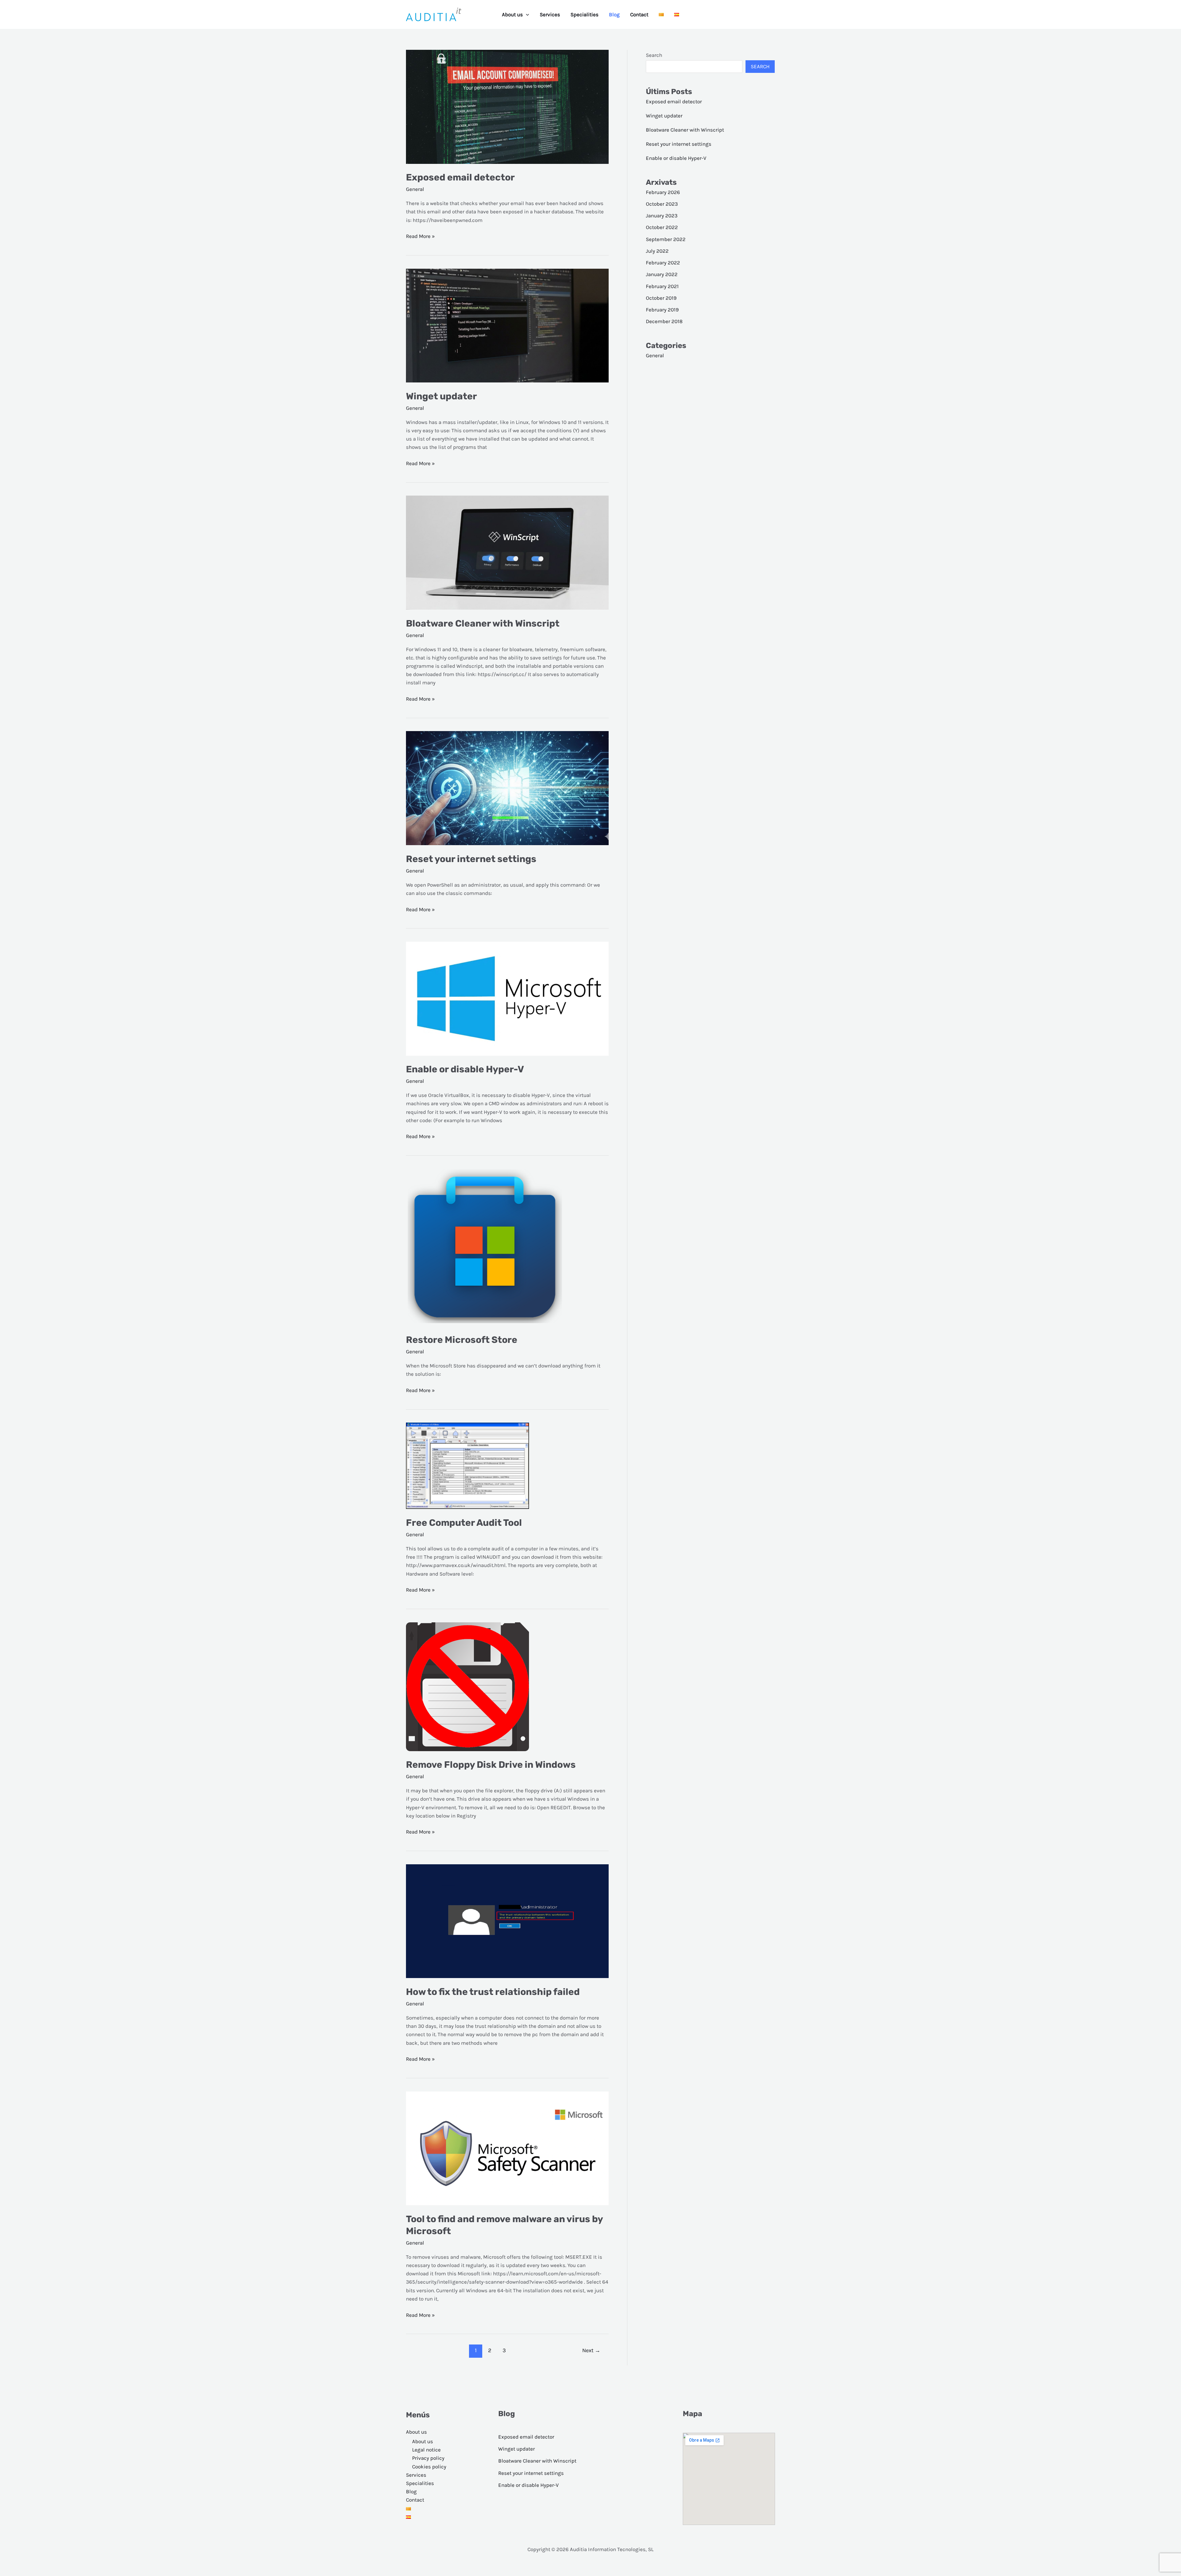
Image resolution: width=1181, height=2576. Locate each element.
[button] (526, 14)
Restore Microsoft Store (462, 1340)
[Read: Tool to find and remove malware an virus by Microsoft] (507, 2148)
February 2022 (663, 263)
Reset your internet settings (471, 859)
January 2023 (662, 216)
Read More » (420, 237)
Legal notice (426, 2450)
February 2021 (662, 286)
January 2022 (662, 274)
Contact (639, 14)
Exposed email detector (460, 177)
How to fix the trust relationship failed (493, 1992)
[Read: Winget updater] (507, 325)
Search (654, 55)
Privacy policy (428, 2458)
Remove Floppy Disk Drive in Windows (491, 1765)
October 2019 (661, 298)
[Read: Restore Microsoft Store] (485, 1247)
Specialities (585, 14)
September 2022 (666, 239)
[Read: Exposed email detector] (507, 106)
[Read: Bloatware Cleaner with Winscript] (507, 552)
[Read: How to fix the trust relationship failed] (507, 1921)
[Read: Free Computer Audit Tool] (467, 1465)
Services (550, 14)
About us (512, 14)
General (415, 189)
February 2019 (662, 310)
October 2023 (662, 204)
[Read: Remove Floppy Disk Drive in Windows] (467, 1686)
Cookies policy (429, 2467)
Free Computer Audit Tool (464, 1523)
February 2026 (663, 192)
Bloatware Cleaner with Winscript (483, 623)
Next (591, 2350)
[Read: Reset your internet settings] (507, 788)
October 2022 (662, 227)
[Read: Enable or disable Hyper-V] (507, 998)
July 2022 (657, 251)
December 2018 (664, 321)
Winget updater (441, 396)
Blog (614, 14)
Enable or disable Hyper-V (465, 1069)
